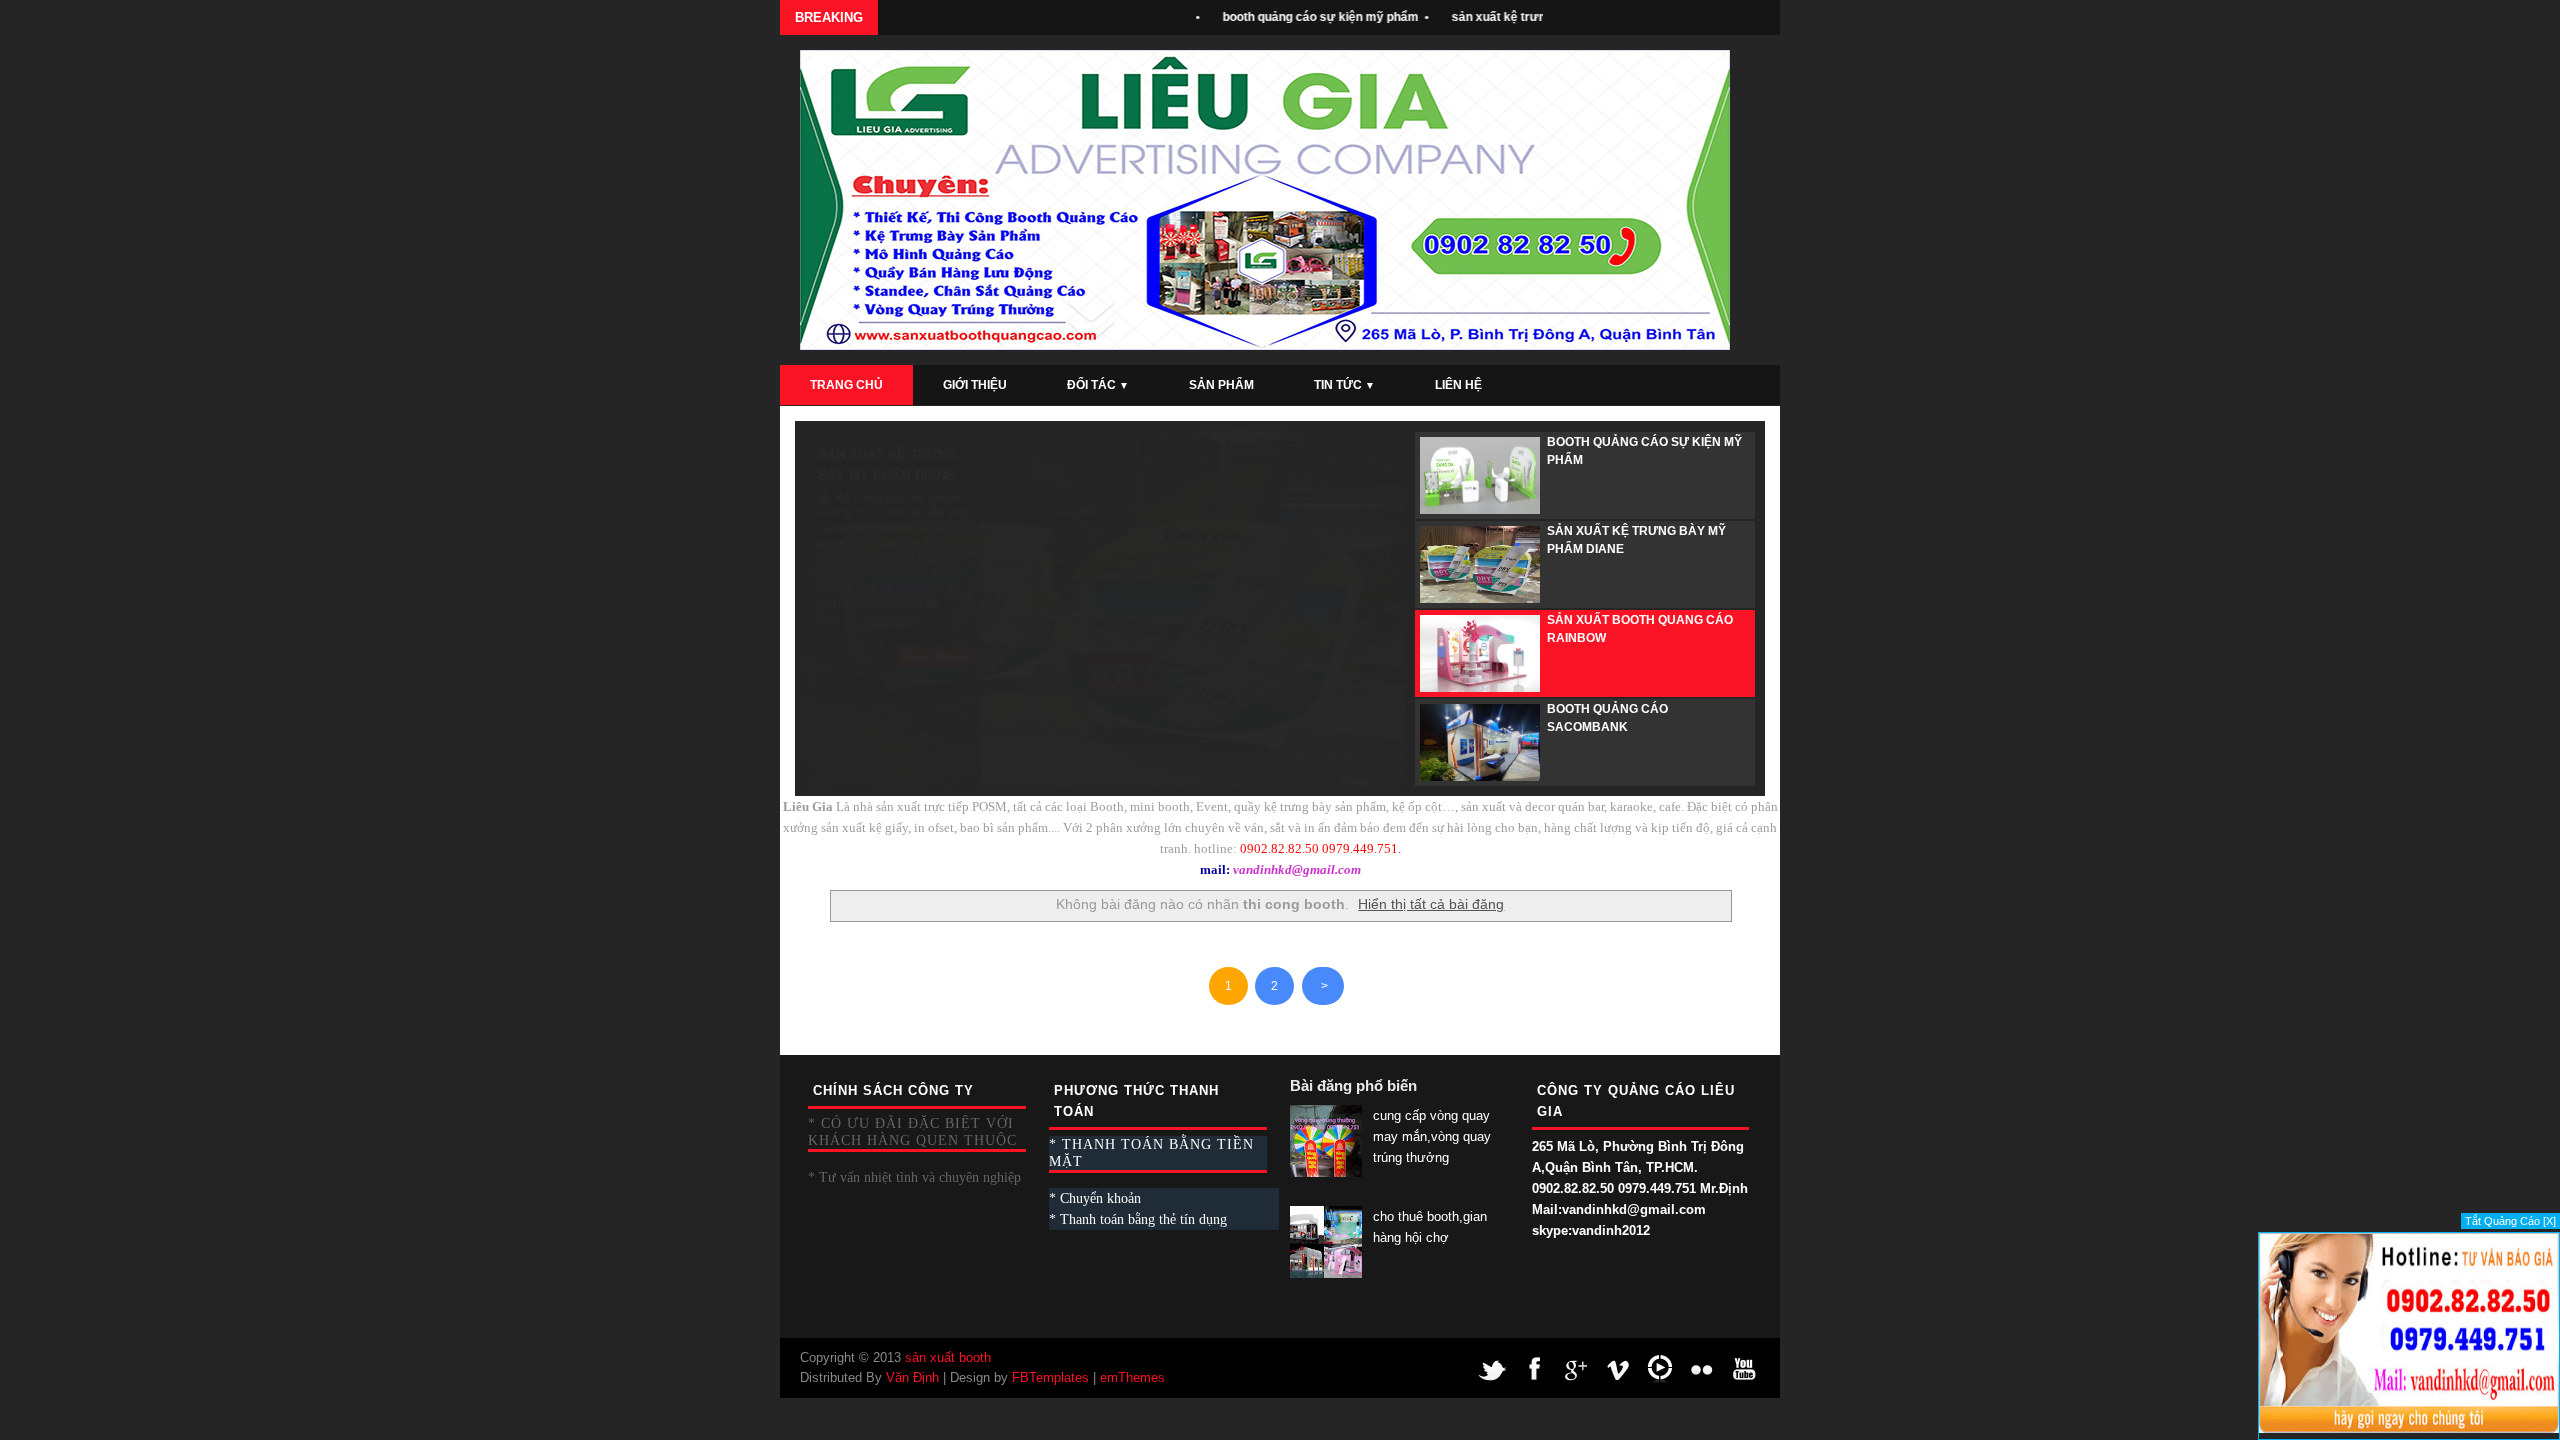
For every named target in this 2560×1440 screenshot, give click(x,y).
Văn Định (912, 1377)
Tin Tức (1344, 384)
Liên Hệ (1458, 384)
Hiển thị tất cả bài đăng (1431, 904)
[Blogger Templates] (1761, 1008)
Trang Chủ (846, 384)
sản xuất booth (948, 1357)
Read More (934, 656)
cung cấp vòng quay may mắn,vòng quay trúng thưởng (1432, 1136)
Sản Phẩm (1221, 384)
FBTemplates (1050, 1377)
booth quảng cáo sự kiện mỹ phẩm (1290, 17)
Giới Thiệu (975, 384)
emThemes (1132, 1377)
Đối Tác (1098, 384)
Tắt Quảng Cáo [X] (2510, 1221)
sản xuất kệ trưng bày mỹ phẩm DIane (1529, 17)
